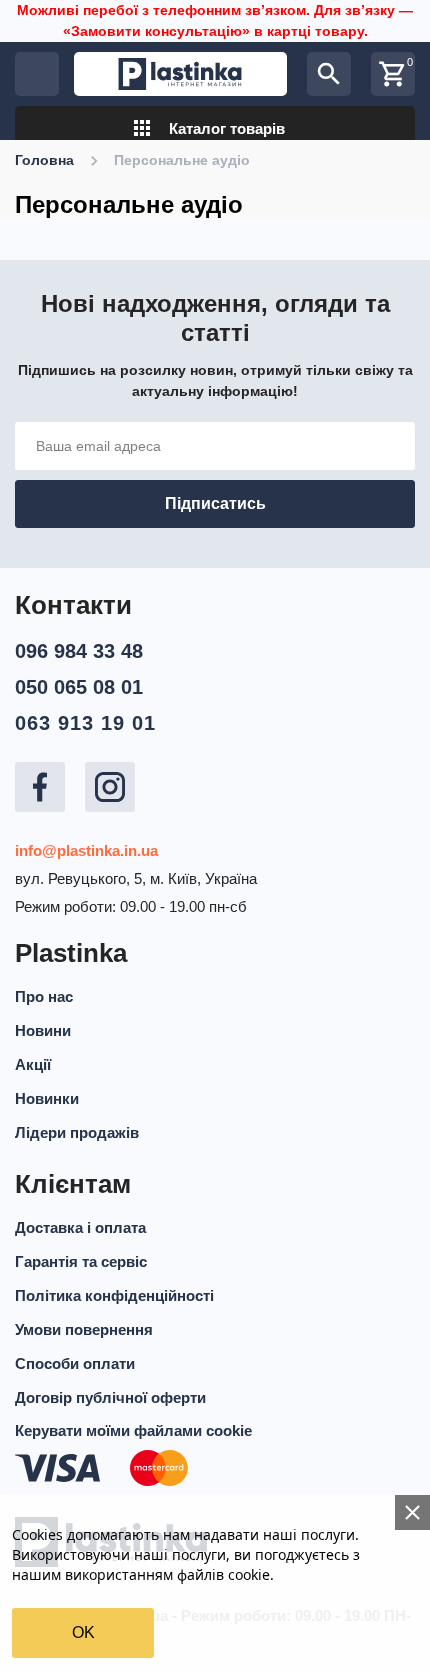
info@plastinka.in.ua (86, 850)
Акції (33, 1064)
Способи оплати (75, 1363)
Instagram (110, 787)
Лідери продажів (77, 1132)
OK (83, 1632)
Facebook (40, 787)
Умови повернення (84, 1329)
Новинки (47, 1098)
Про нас (44, 996)
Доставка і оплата (80, 1227)
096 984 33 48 (79, 651)
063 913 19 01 (85, 723)
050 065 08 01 (79, 687)
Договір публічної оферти (110, 1397)
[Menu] (37, 74)
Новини (43, 1030)
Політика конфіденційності (114, 1295)
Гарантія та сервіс (81, 1261)
